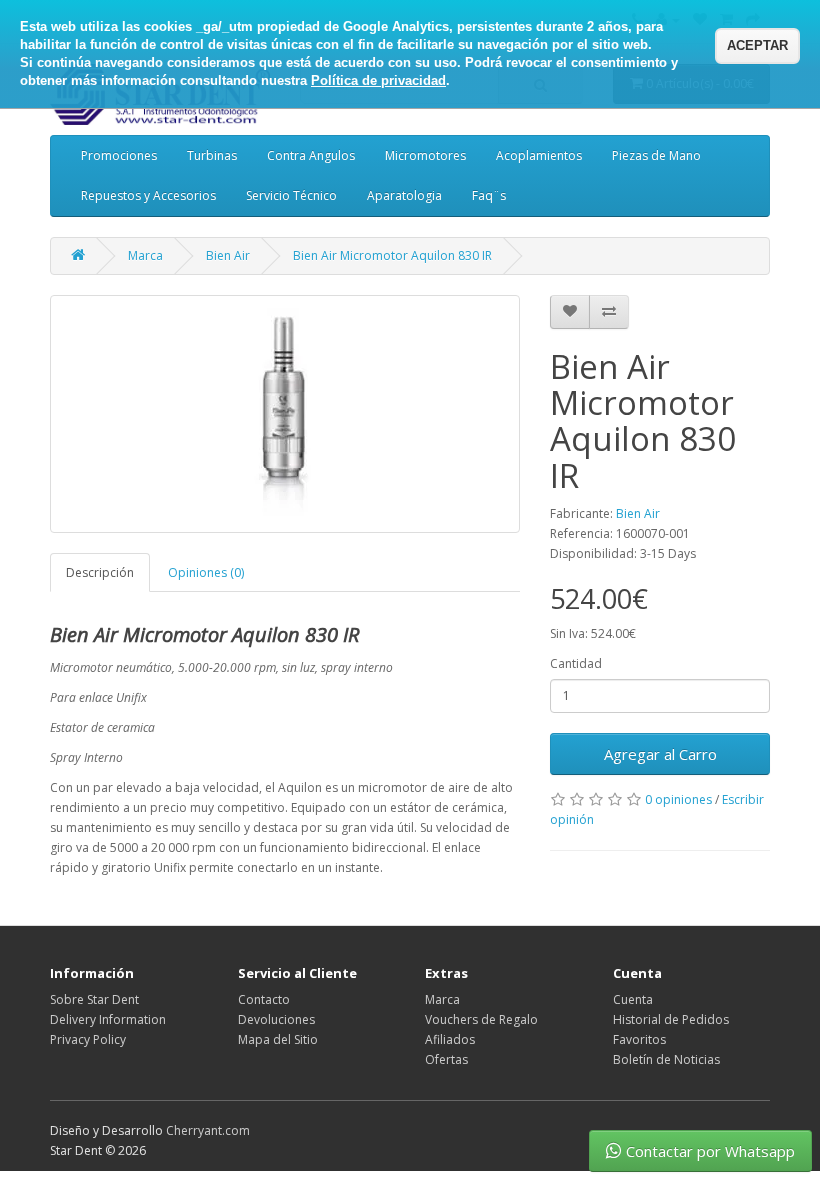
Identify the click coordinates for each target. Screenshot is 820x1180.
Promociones (119, 155)
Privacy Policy (88, 1039)
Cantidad (576, 663)
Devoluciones (276, 1019)
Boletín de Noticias (666, 1059)
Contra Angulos (311, 155)
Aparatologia (404, 195)
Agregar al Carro (660, 754)
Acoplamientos (539, 155)
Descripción (100, 572)
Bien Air (228, 255)
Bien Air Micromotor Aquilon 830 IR (392, 255)
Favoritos (639, 1039)
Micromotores (425, 155)
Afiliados (450, 1039)
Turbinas (212, 155)
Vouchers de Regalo (481, 1019)
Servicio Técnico (291, 195)
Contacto (264, 999)
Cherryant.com (208, 1130)
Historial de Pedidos (671, 1019)
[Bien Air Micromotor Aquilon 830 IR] (285, 414)
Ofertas (446, 1059)
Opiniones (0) (206, 572)
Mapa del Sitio (278, 1039)
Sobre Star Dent (94, 999)
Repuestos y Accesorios (148, 195)
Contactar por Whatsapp (710, 1151)
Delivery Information (108, 1019)
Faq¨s (489, 195)
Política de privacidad (378, 80)
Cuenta (633, 999)
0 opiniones (678, 799)
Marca (145, 255)
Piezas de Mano (656, 155)
